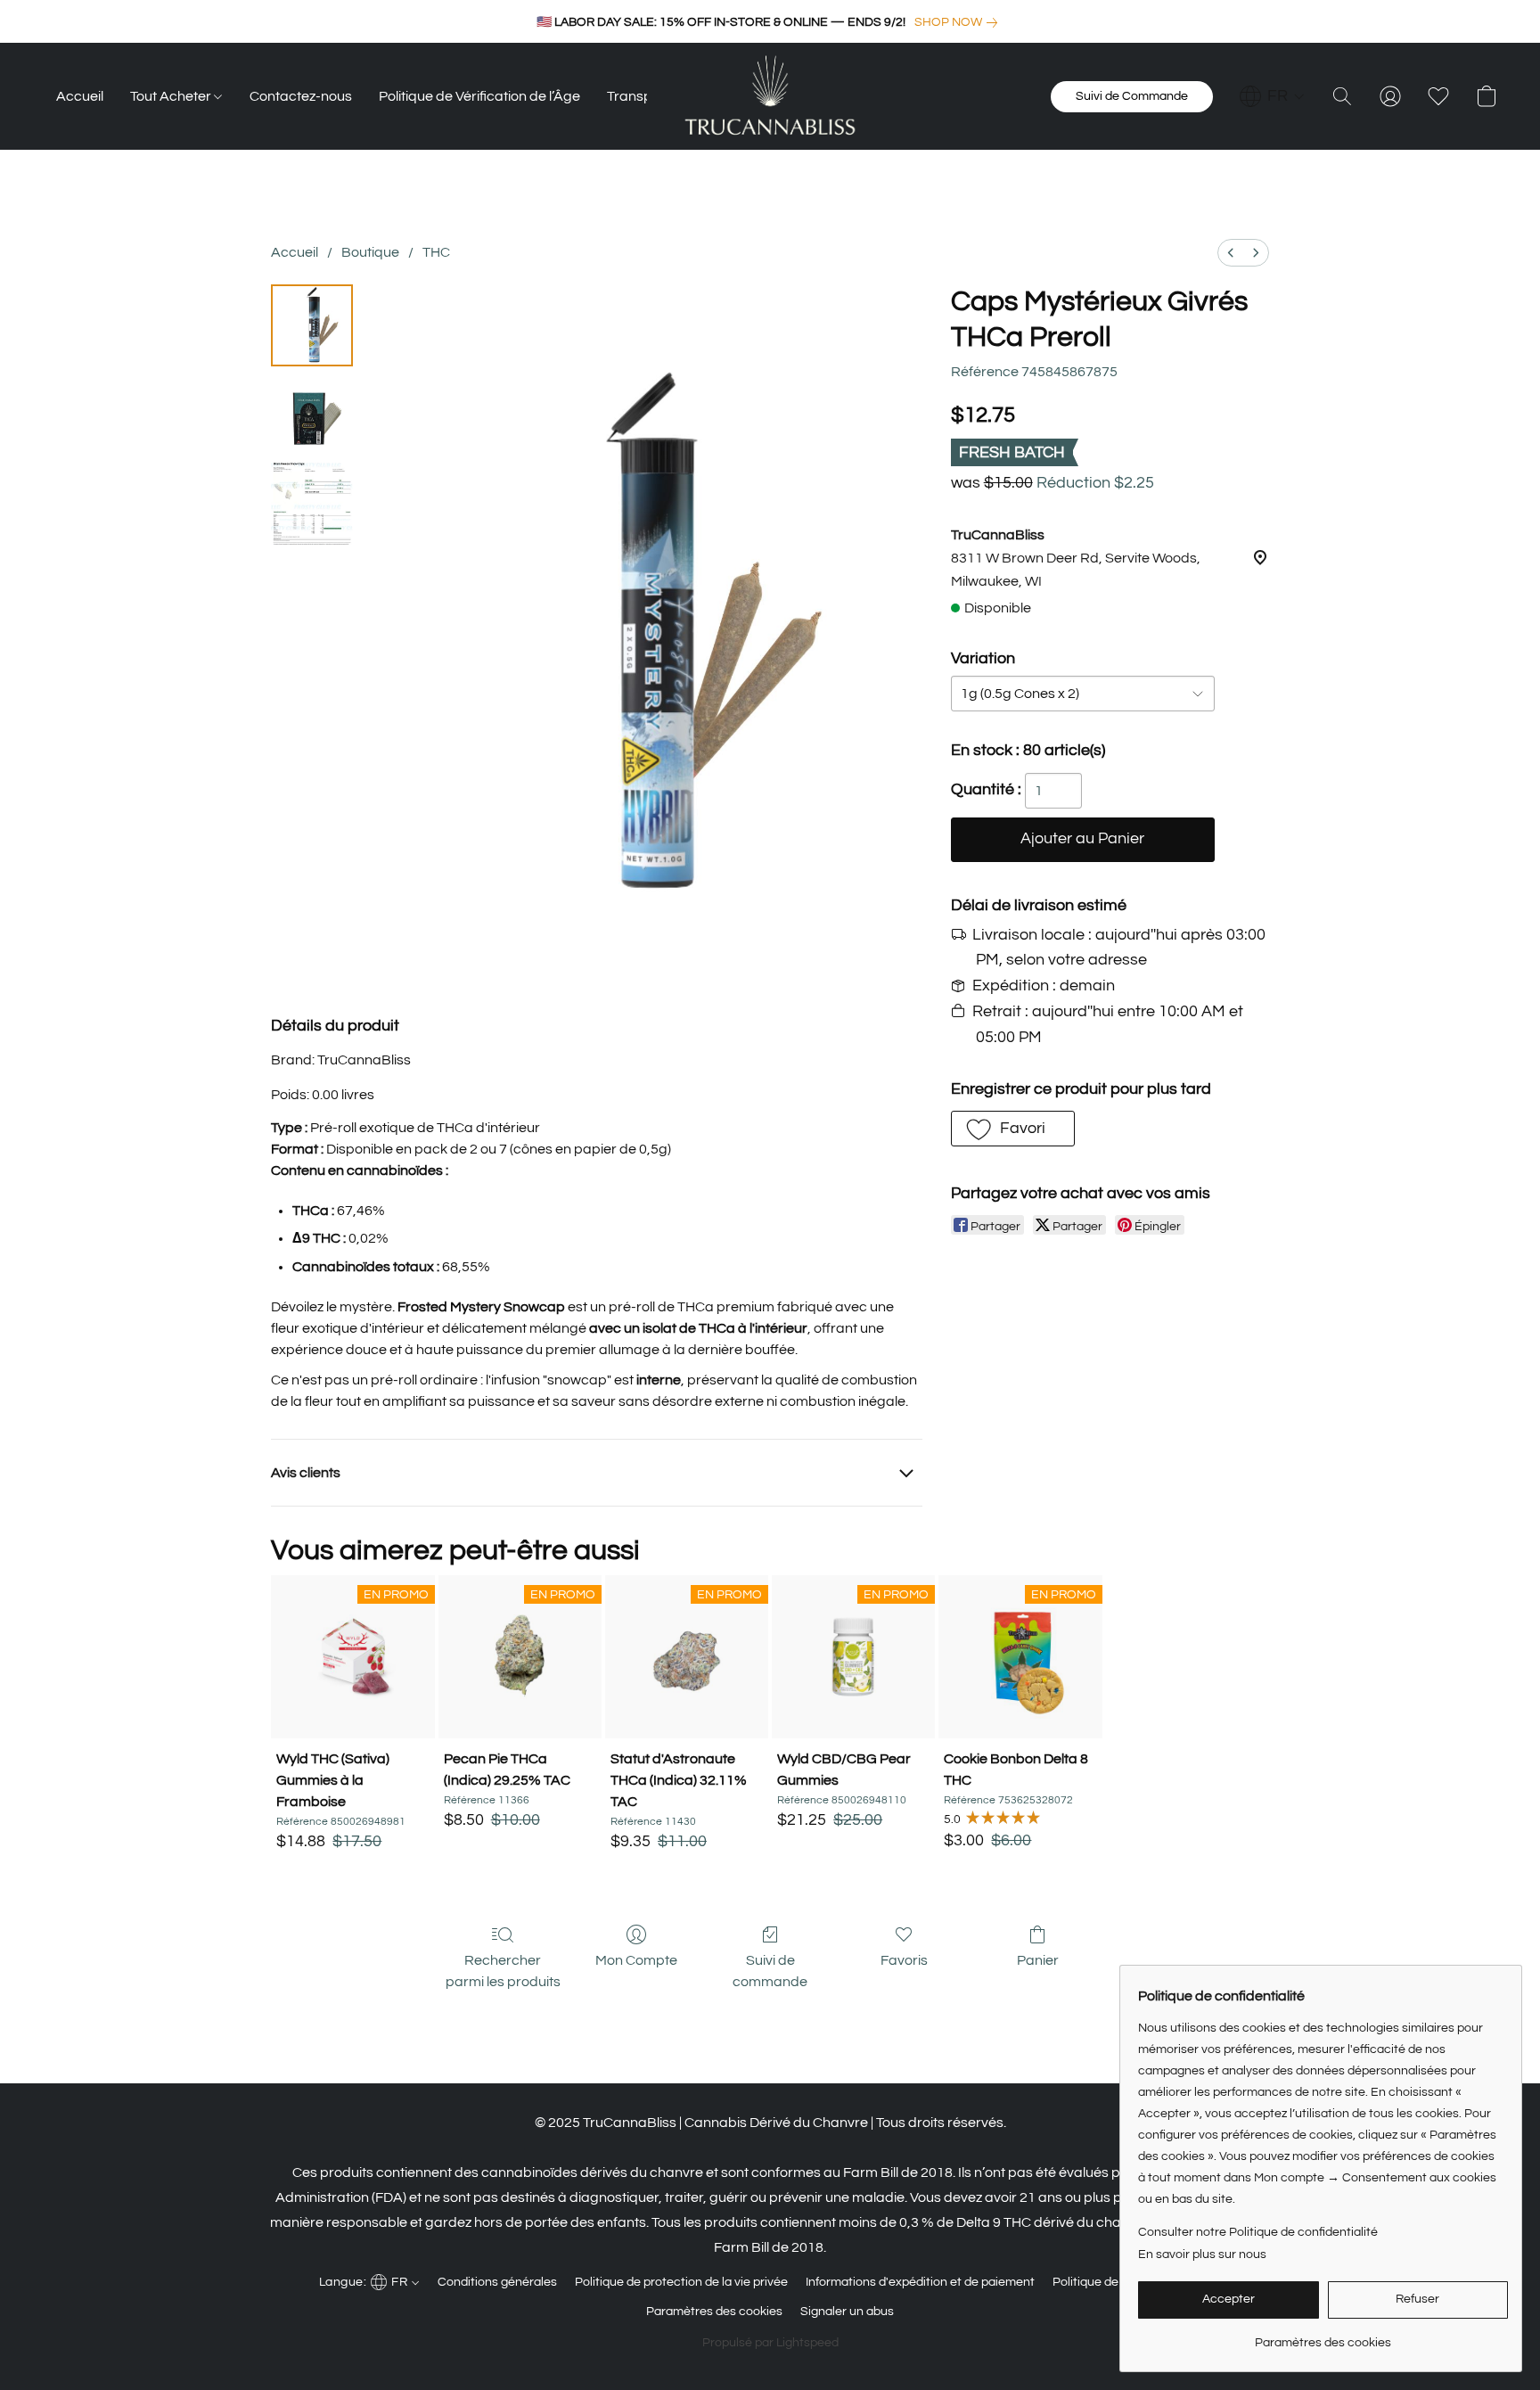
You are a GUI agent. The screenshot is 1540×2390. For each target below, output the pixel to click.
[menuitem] (1231, 253)
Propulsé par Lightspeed (770, 2343)
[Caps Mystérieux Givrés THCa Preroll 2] (312, 504)
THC (436, 252)
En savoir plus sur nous (1202, 2254)
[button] (770, 96)
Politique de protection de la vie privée (681, 2282)
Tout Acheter (172, 96)
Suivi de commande (770, 1971)
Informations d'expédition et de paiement (920, 2282)
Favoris (904, 1960)
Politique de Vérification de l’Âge (479, 96)
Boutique (370, 252)
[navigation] (1272, 96)
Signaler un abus (847, 2312)
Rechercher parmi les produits (503, 1971)
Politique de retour (1104, 2282)
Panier (1038, 1960)
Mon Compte (636, 1960)
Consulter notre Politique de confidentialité (1258, 2232)
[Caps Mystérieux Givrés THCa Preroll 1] (312, 415)
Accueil (80, 96)
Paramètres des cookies (714, 2312)
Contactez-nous (301, 96)
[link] (959, 22)
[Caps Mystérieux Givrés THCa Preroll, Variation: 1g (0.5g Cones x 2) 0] (312, 325)
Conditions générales (497, 2282)
